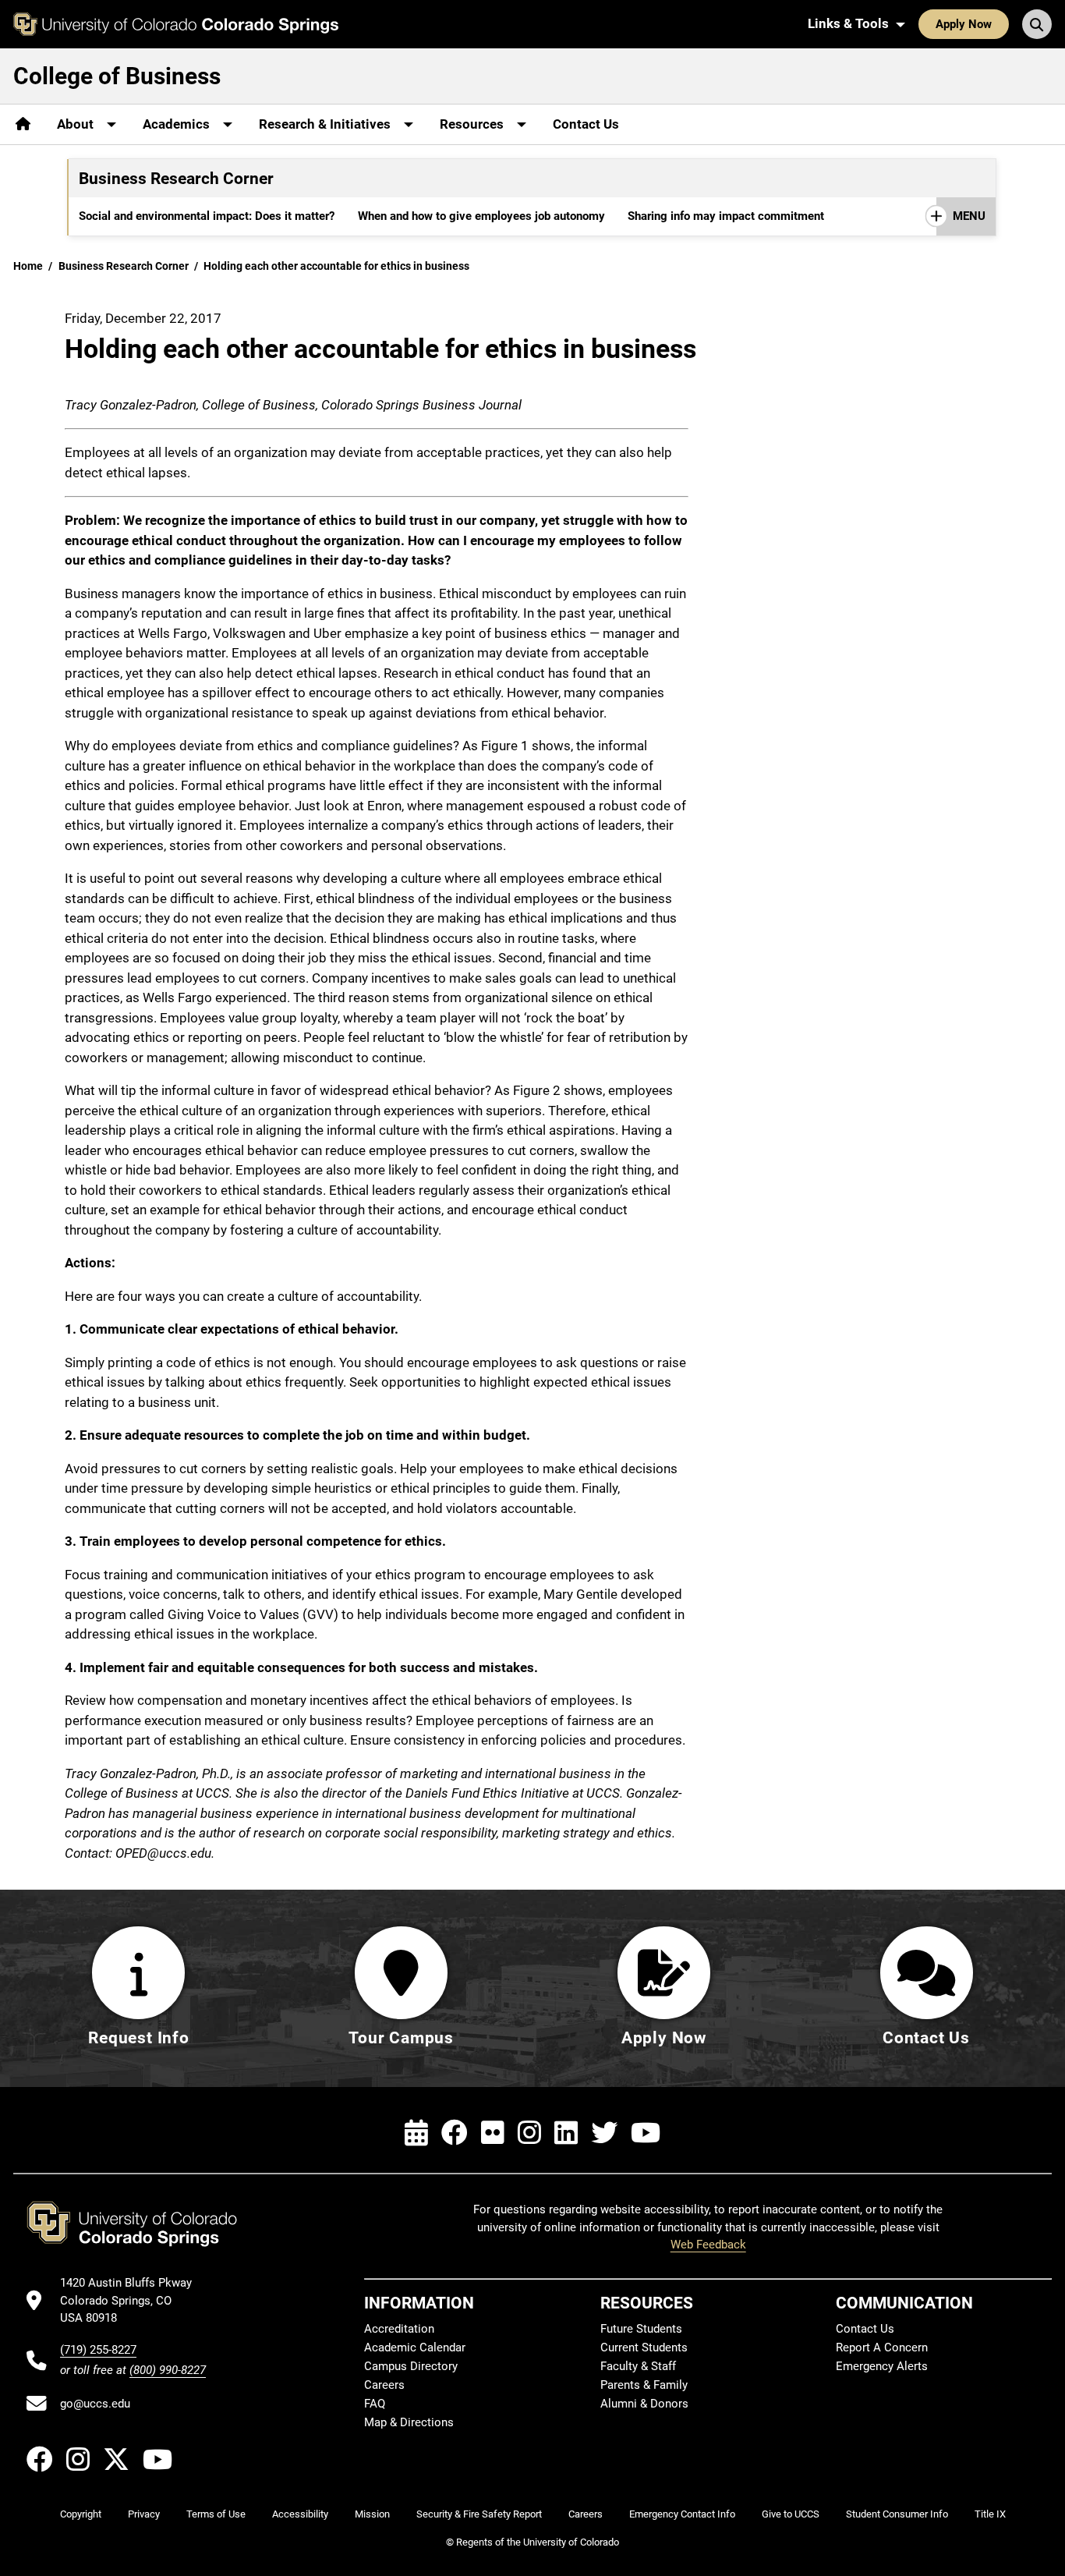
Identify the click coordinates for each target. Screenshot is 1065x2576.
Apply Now (964, 24)
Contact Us (586, 124)
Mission (372, 2514)
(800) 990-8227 (168, 2370)
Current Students (644, 2347)
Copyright (81, 2514)
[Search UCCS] (1037, 24)
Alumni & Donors (644, 2404)
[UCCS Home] (176, 24)
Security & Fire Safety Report (479, 2514)
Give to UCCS (791, 2514)
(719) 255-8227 (98, 2350)
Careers (384, 2385)
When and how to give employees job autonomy (481, 216)
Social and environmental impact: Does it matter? (207, 216)
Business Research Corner (124, 266)
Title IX (990, 2514)
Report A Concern (882, 2347)
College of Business (117, 76)
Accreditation (399, 2329)
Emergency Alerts (882, 2366)
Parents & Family (644, 2385)
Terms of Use (216, 2514)
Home (28, 266)
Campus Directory (411, 2366)
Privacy (144, 2514)
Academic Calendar (415, 2347)
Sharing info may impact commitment (726, 216)
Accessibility (300, 2514)
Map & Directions (409, 2422)
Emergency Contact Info (682, 2514)
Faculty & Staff (638, 2366)
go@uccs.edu (95, 2404)
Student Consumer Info (897, 2514)
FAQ (375, 2404)
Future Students (641, 2329)
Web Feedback (708, 2245)
